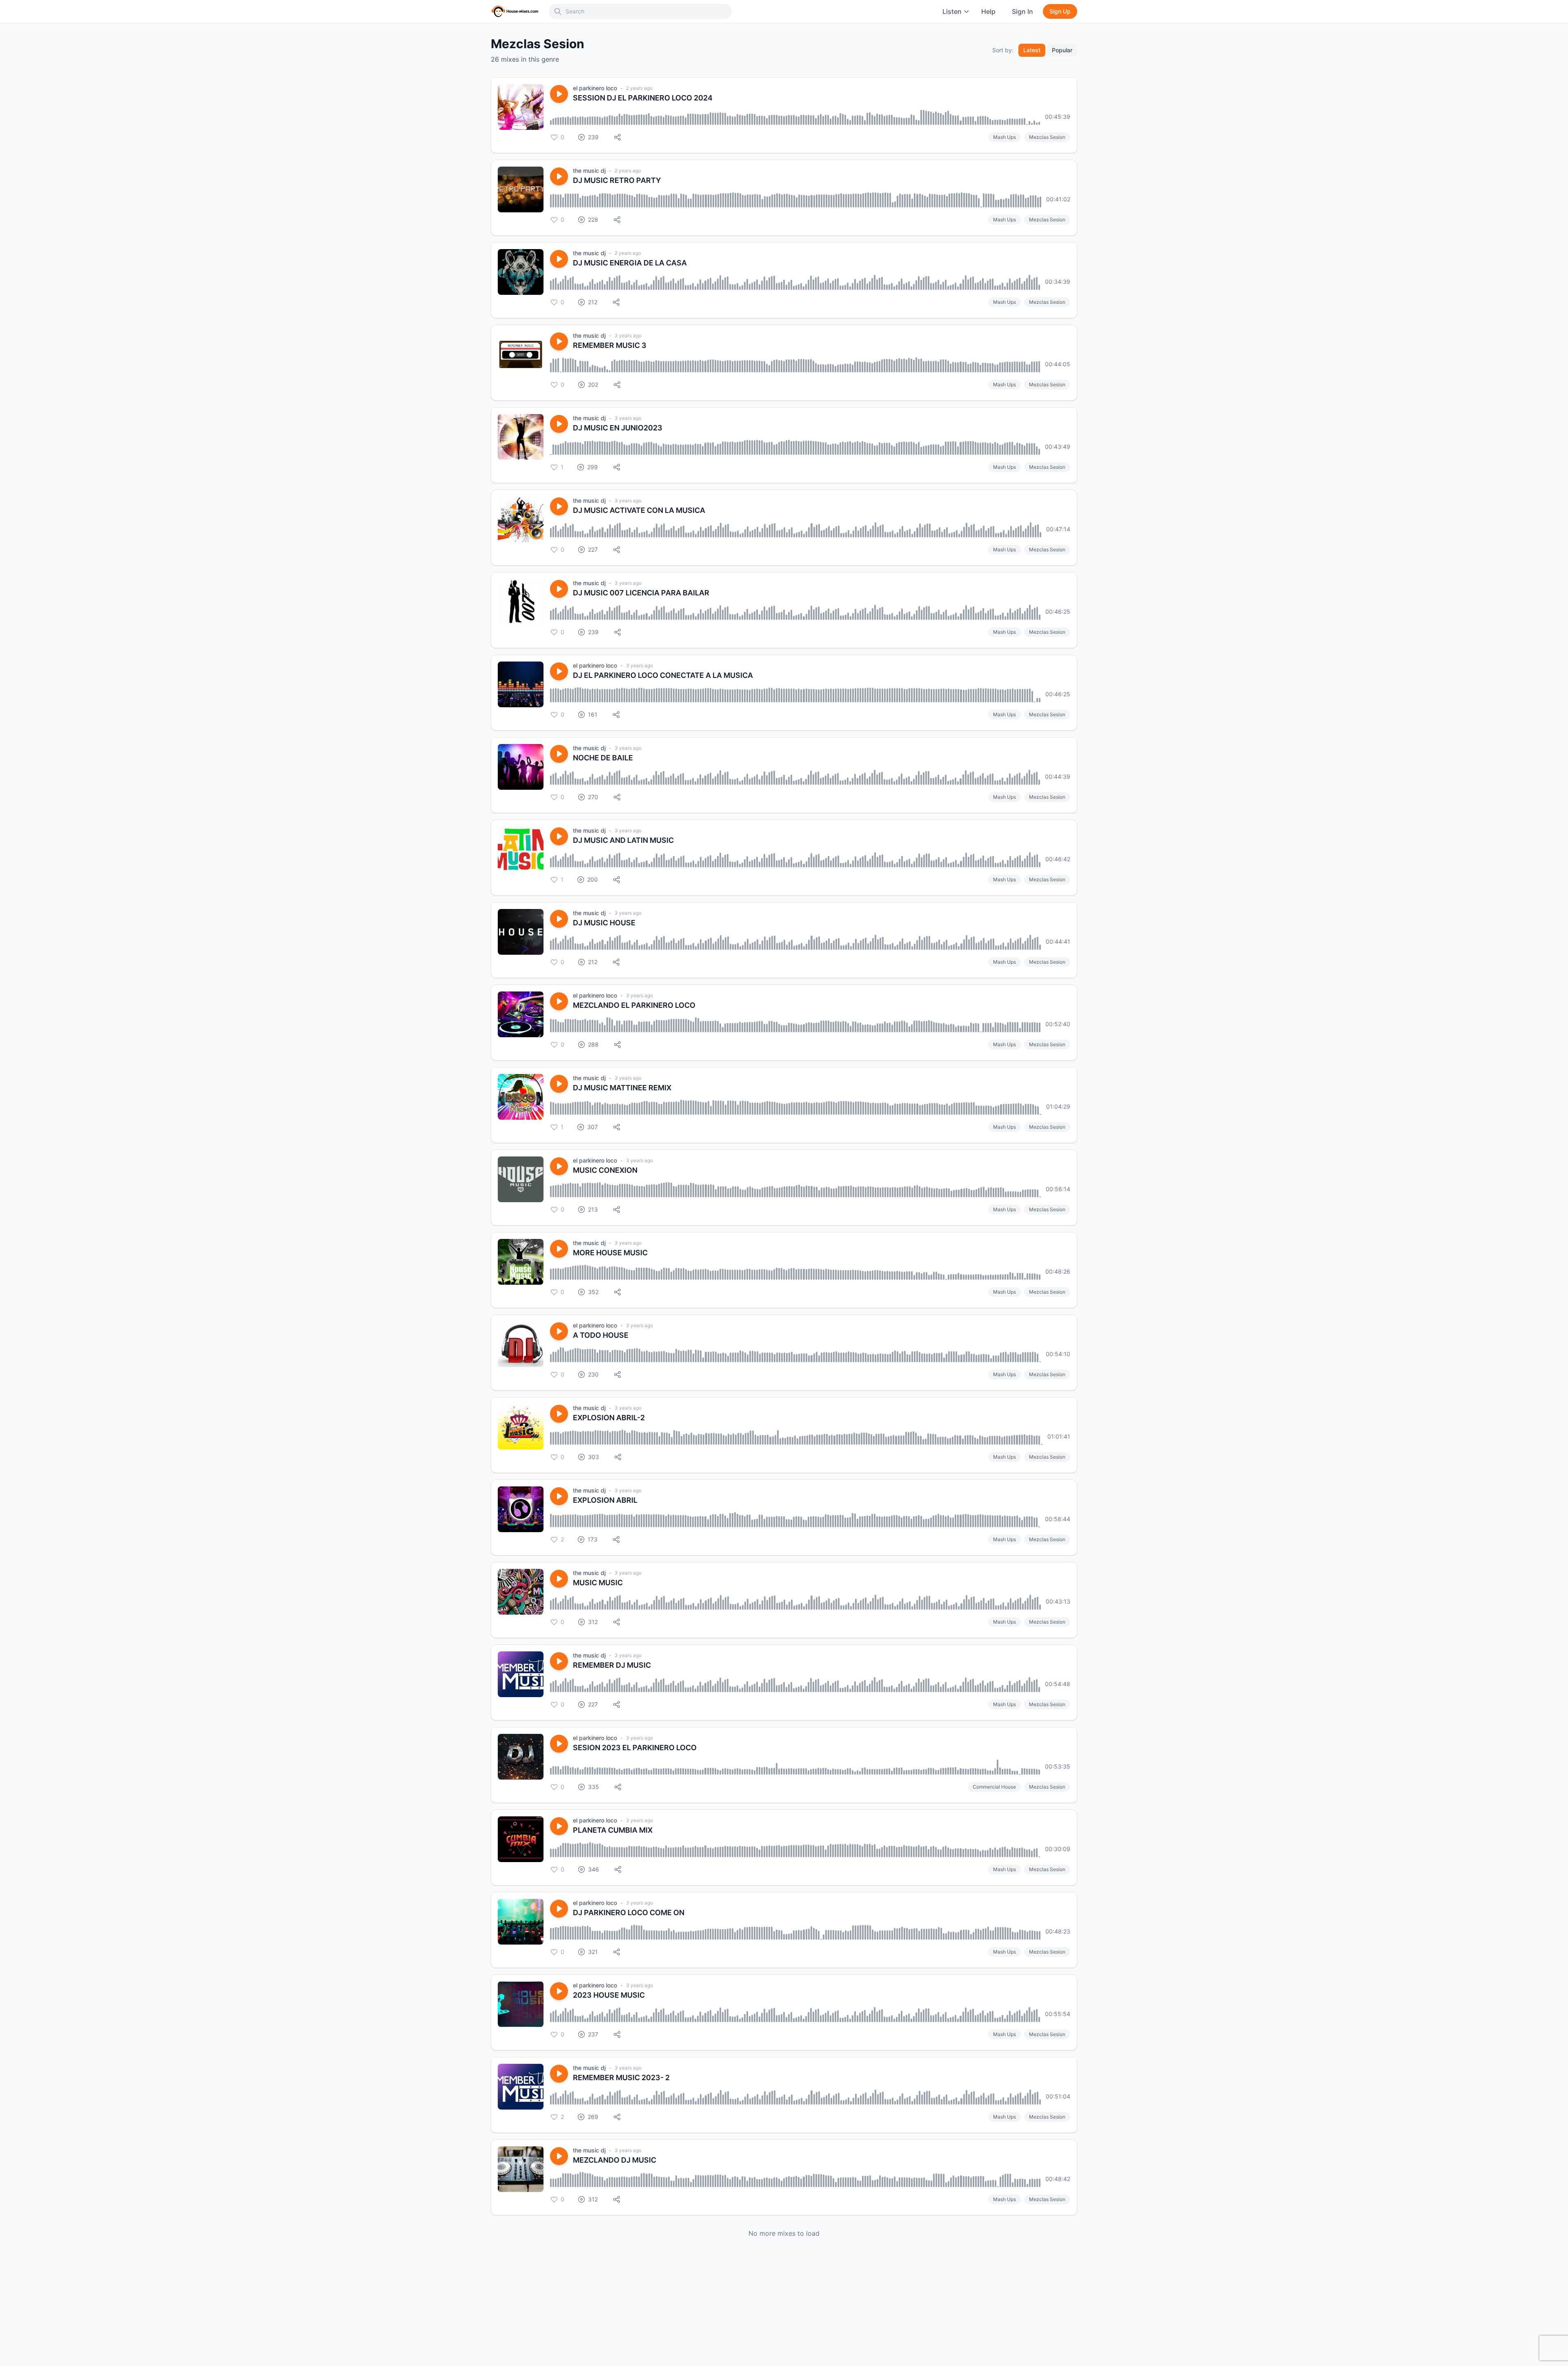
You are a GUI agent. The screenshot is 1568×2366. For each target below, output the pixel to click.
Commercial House (994, 1787)
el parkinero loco (595, 88)
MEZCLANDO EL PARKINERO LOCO (634, 1005)
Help (988, 11)
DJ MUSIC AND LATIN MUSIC (623, 840)
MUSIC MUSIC (598, 1583)
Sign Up (1060, 11)
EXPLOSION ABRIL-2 (609, 1418)
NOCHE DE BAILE (603, 758)
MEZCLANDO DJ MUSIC (615, 2160)
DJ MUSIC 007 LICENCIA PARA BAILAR (641, 593)
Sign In (1022, 11)
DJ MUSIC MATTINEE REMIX (622, 1088)
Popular (1062, 50)
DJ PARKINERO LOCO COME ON (629, 1913)
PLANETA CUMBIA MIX (613, 1830)
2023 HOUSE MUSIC (609, 1995)
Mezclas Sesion (1047, 137)
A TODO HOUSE (601, 1335)
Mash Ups (1004, 137)
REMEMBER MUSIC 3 (610, 345)
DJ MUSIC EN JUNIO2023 (618, 428)
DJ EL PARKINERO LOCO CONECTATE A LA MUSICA (663, 675)
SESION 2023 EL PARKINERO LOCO (635, 1748)
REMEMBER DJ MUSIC (612, 1665)
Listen (952, 11)
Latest (1032, 50)
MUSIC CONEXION (605, 1170)
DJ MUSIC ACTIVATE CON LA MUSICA (639, 510)
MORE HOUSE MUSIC (610, 1253)
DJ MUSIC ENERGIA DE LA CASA (630, 263)
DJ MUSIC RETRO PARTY (617, 180)
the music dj (589, 170)
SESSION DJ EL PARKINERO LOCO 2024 (643, 98)
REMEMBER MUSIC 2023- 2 (621, 2077)
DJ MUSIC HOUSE (604, 923)
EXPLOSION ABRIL (605, 1500)
